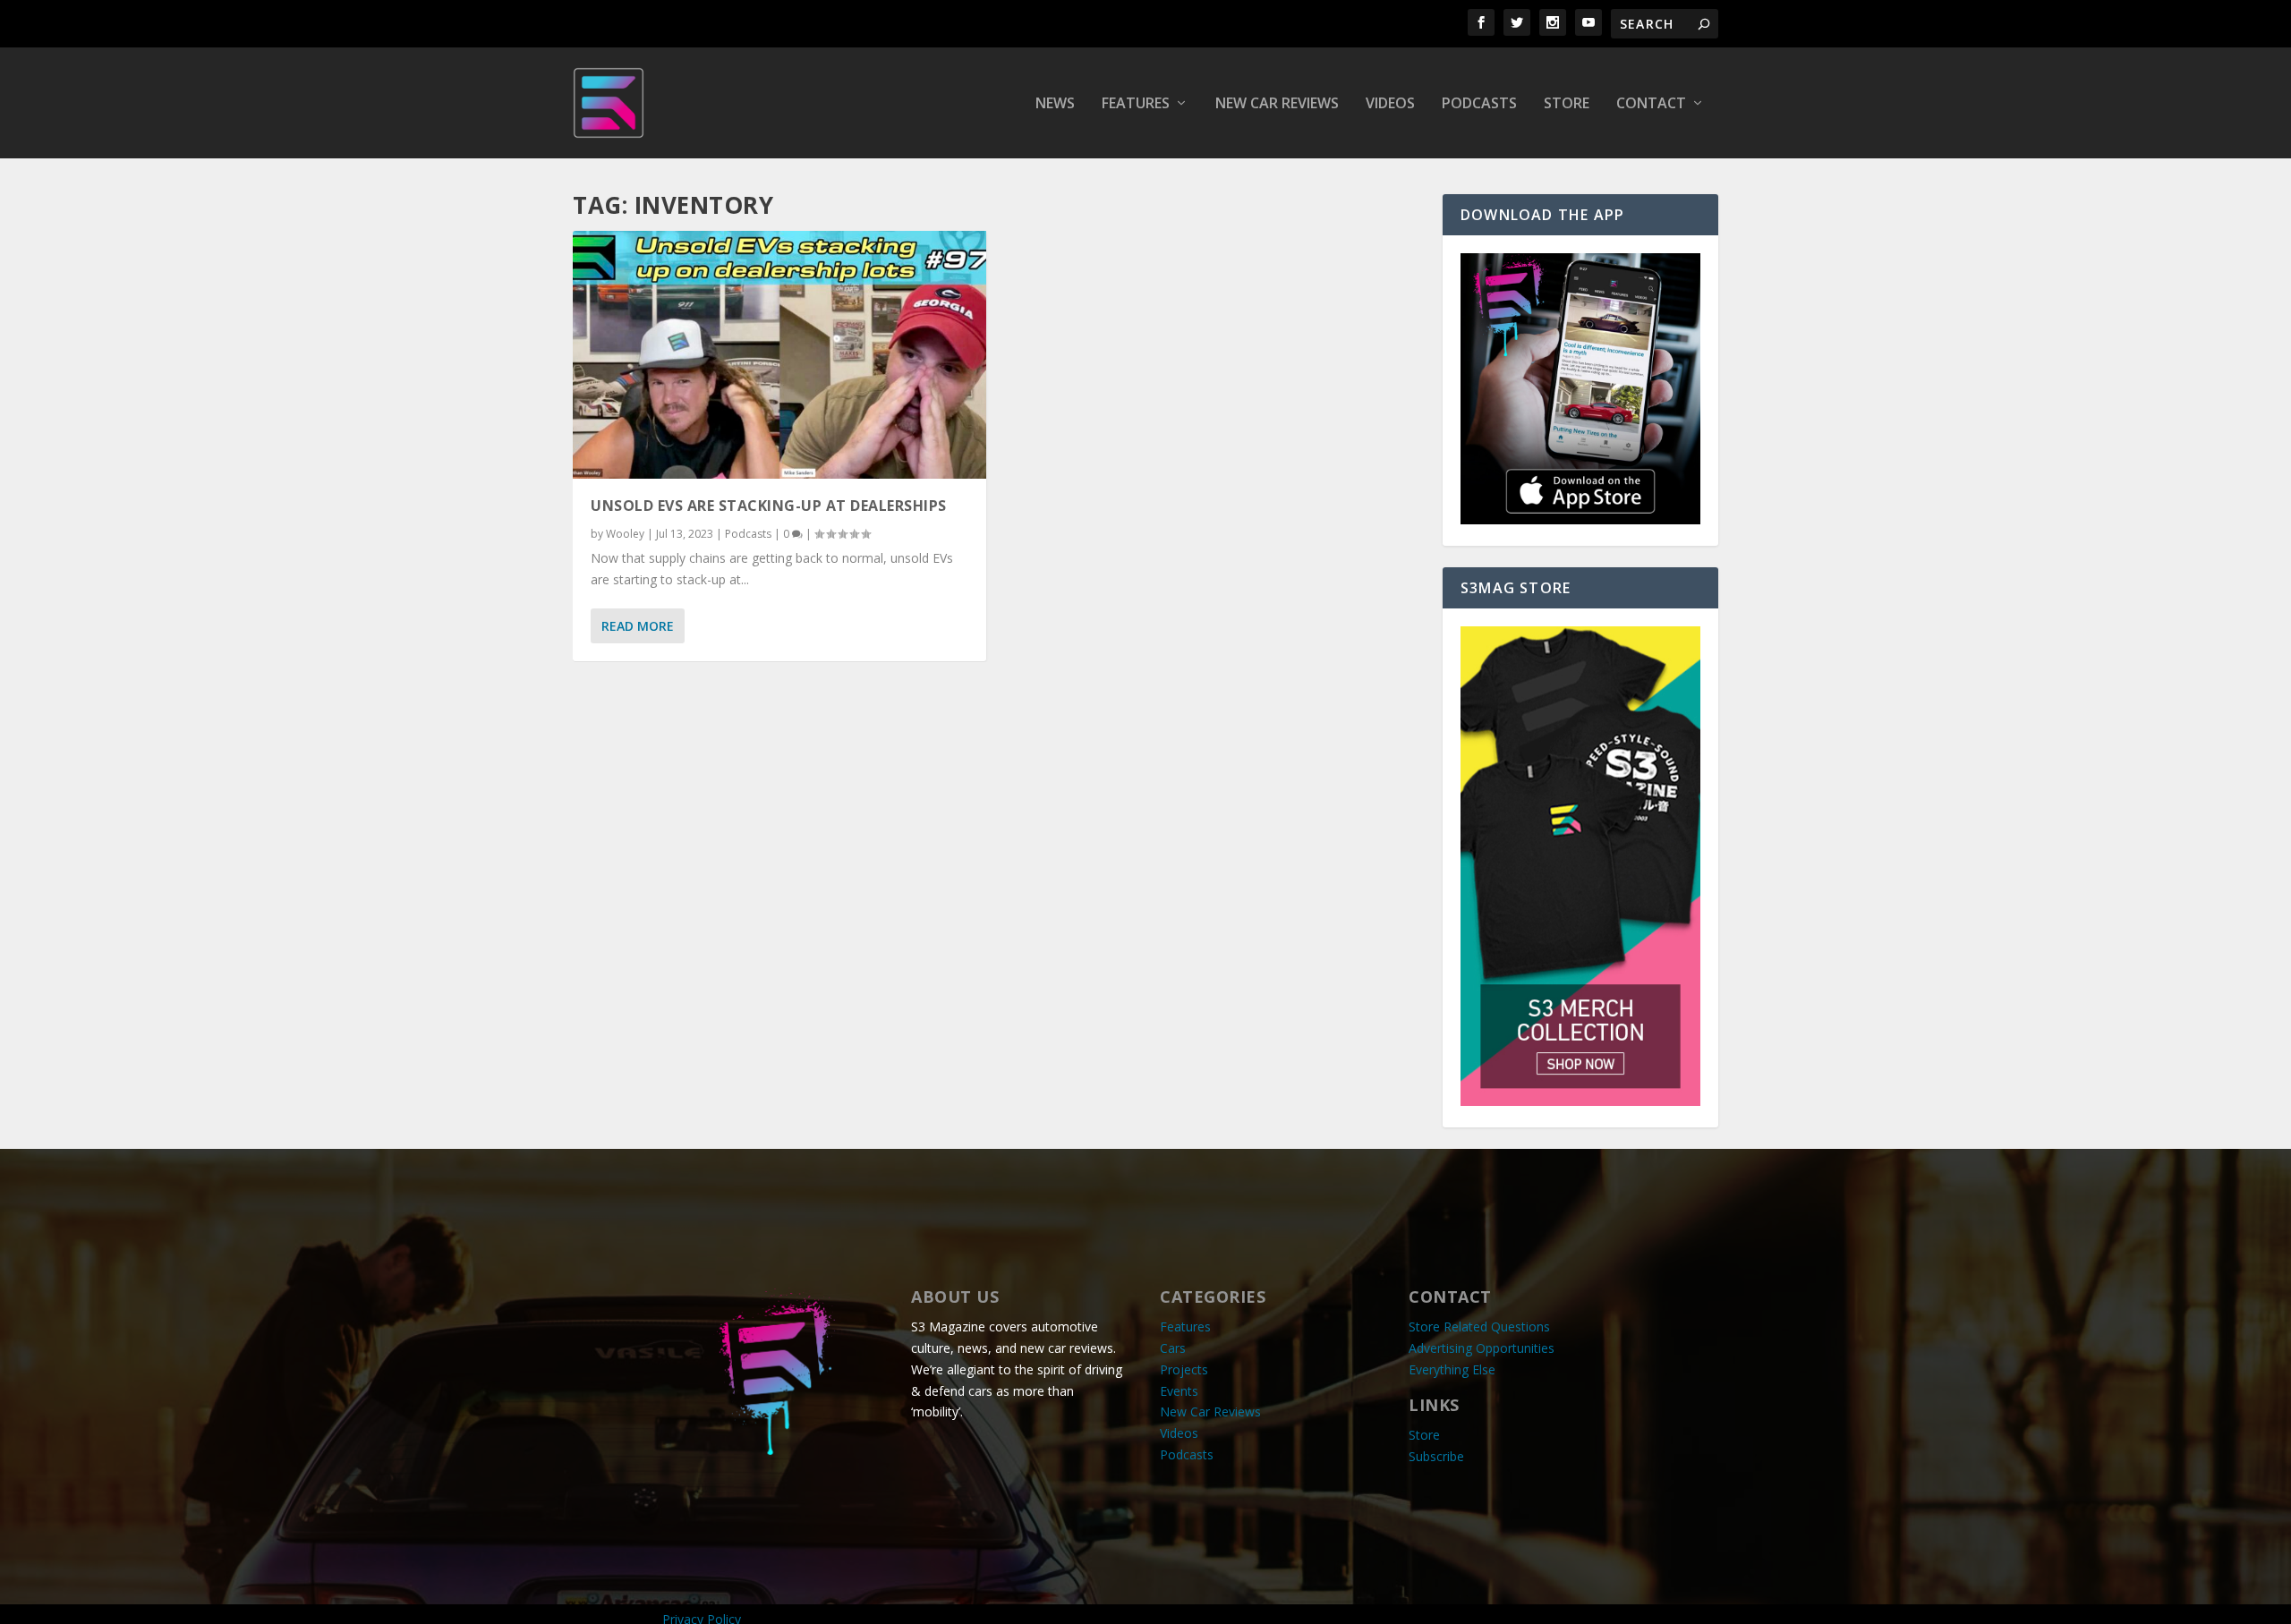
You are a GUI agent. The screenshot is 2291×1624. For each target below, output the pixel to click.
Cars (1173, 1348)
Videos (1390, 104)
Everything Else (1452, 1369)
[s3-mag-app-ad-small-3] (1580, 519)
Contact (1651, 104)
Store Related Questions (1479, 1326)
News (1055, 104)
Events (1179, 1391)
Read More (638, 626)
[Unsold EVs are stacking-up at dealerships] (779, 355)
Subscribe (1436, 1456)
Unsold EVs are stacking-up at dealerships (769, 506)
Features (1136, 104)
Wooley (625, 534)
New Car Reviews (1277, 104)
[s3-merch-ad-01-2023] (1580, 1101)
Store (1567, 104)
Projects (1184, 1369)
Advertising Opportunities (1482, 1348)
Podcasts (1479, 104)
